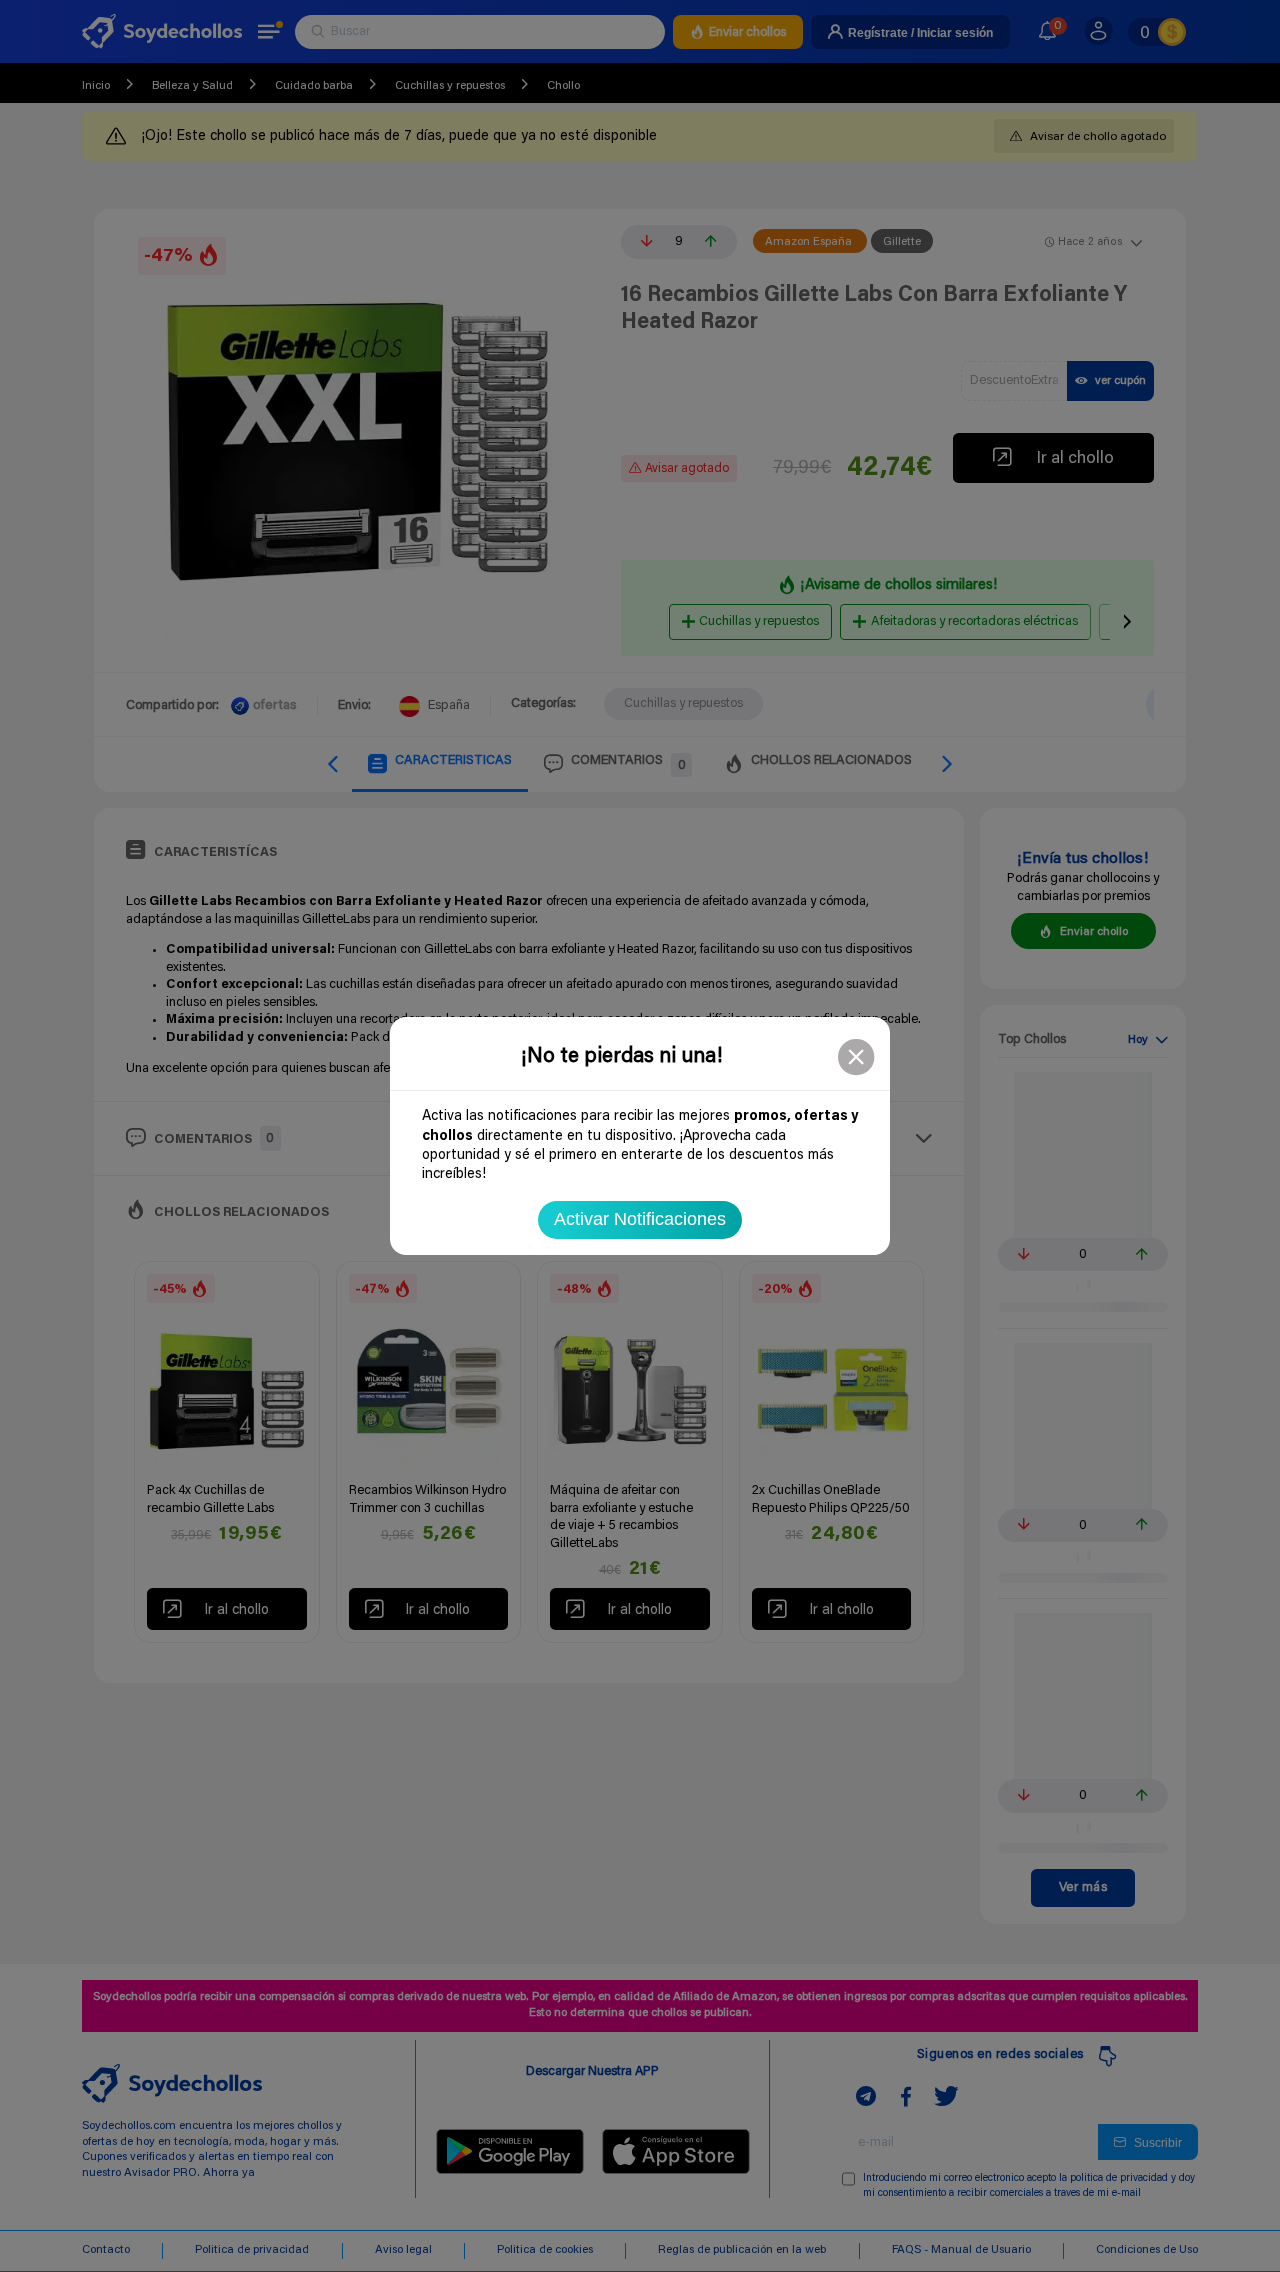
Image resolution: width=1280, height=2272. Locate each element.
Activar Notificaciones (640, 1219)
